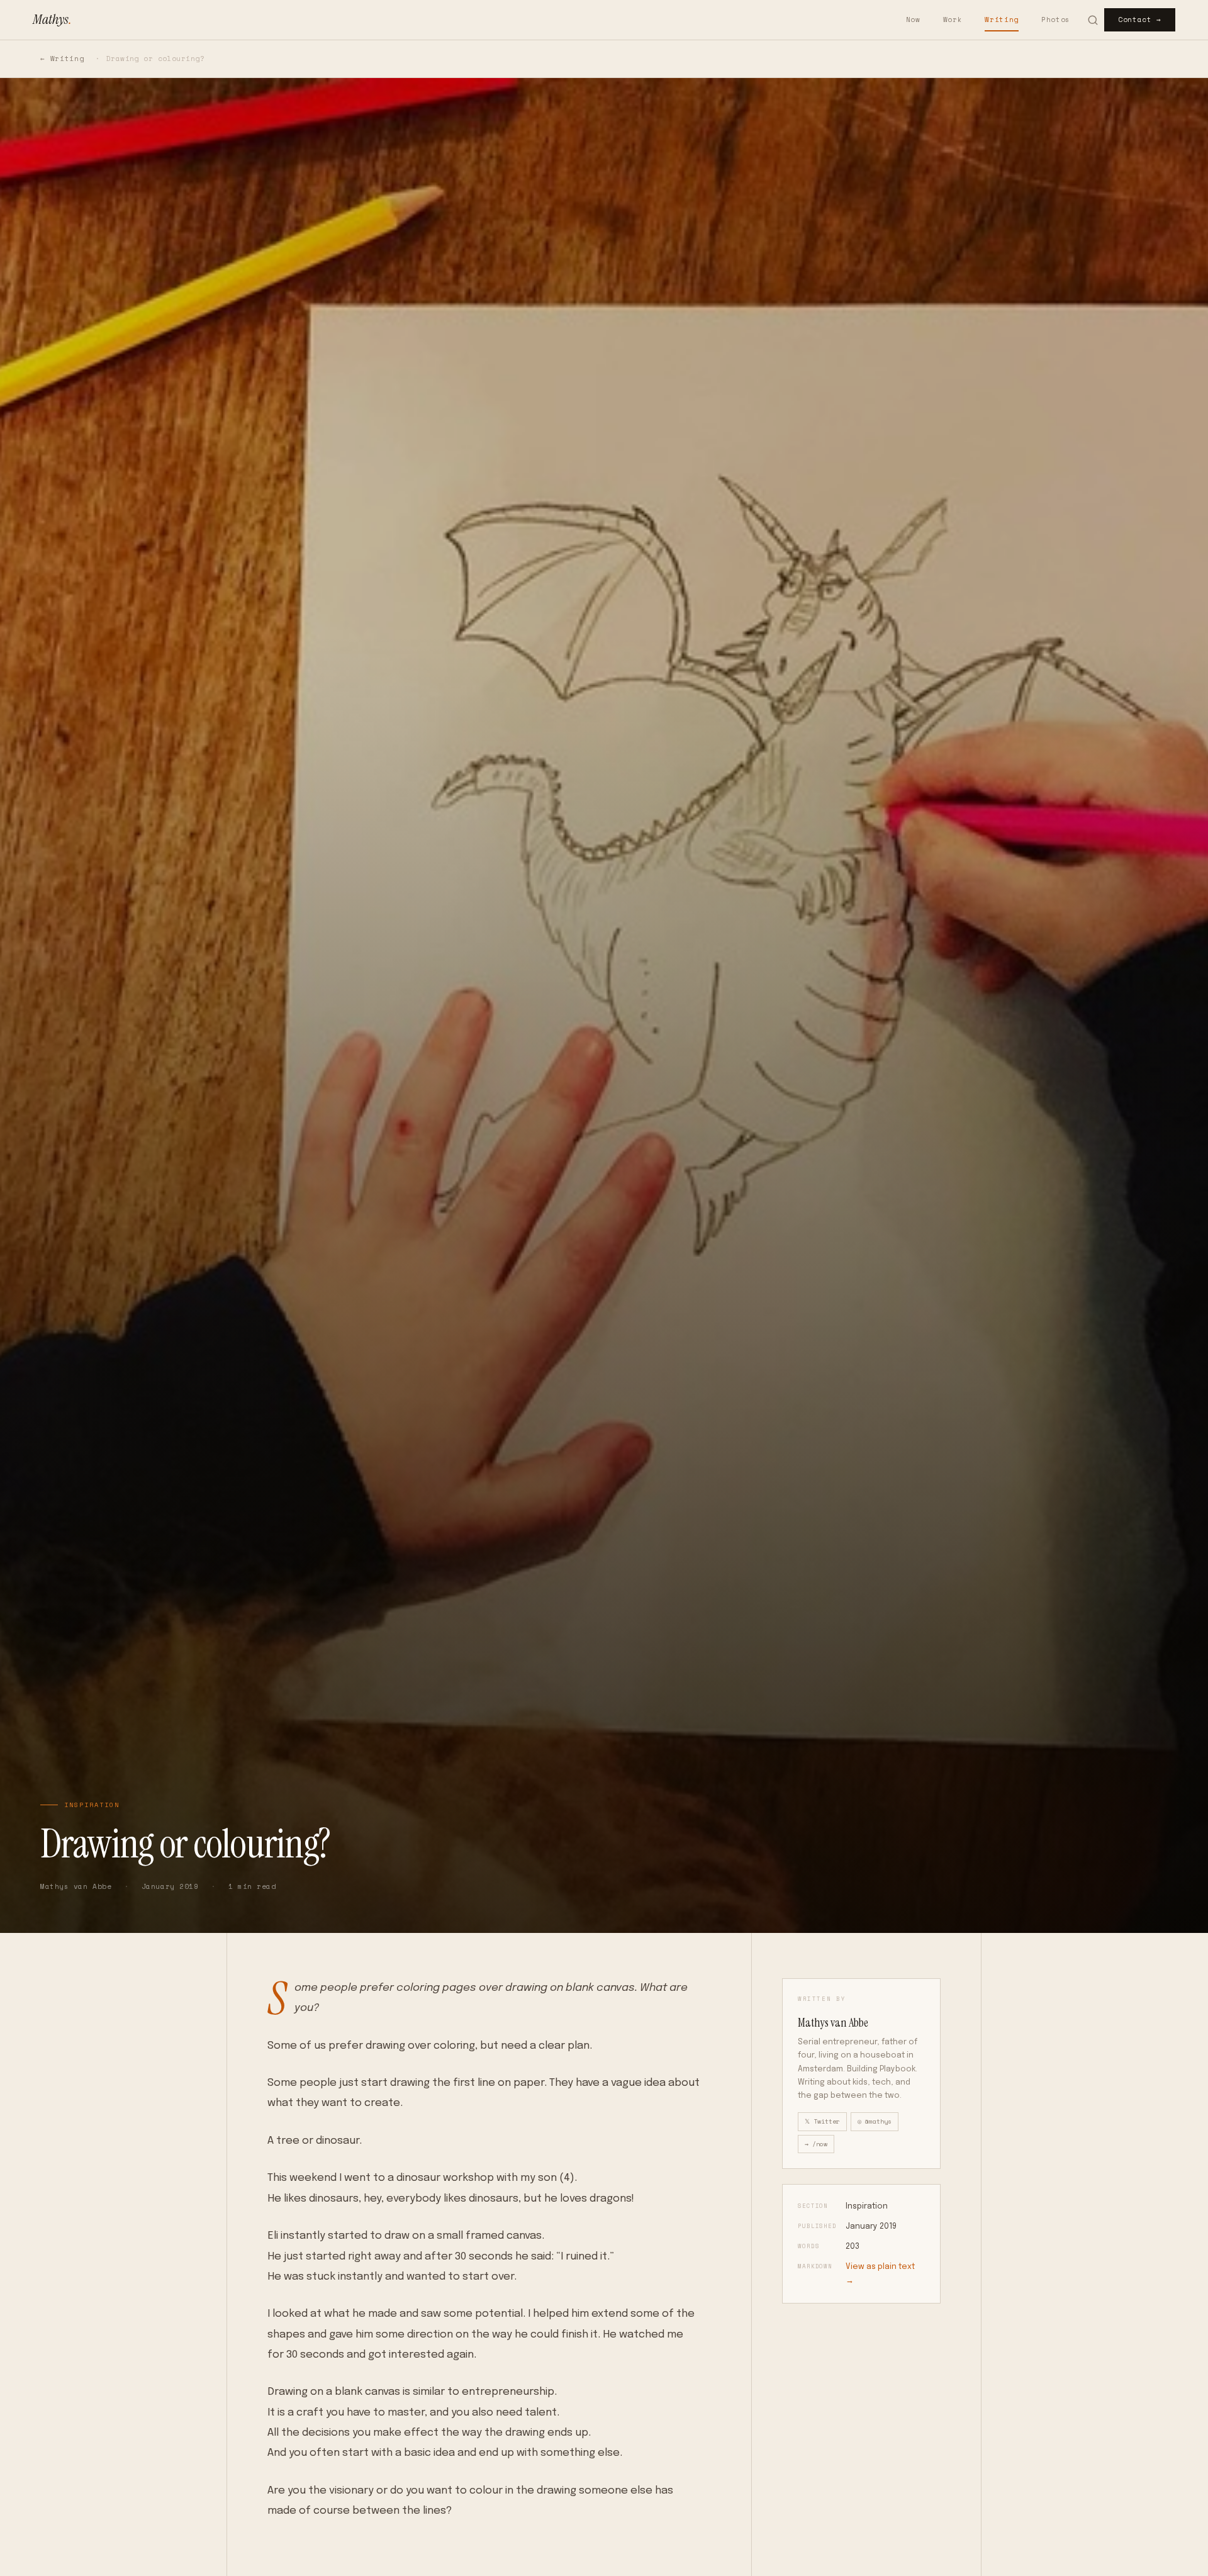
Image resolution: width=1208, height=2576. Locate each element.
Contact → (1140, 20)
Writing (1002, 20)
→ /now (816, 2144)
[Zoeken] (1093, 20)
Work (953, 20)
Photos (1056, 20)
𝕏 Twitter (822, 2121)
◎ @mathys (875, 2121)
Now (913, 20)
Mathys (52, 19)
